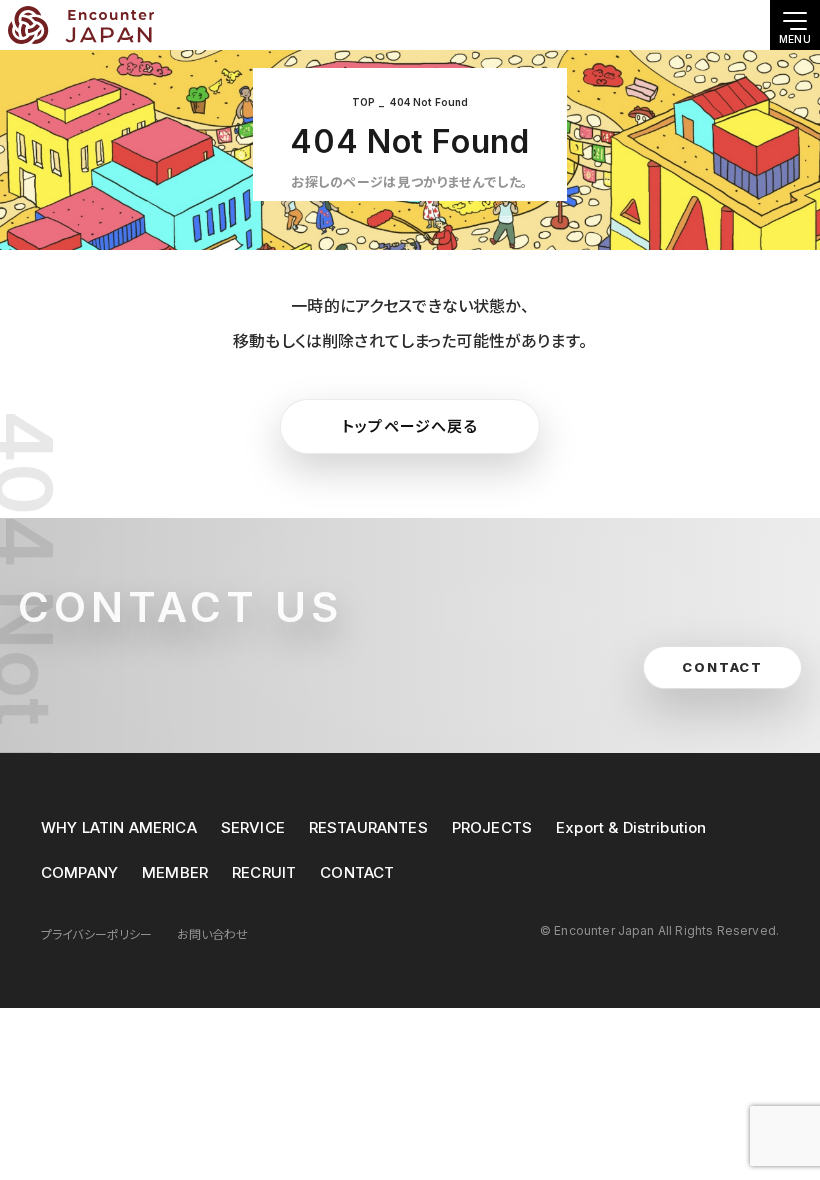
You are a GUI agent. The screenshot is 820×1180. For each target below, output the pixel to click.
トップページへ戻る (410, 426)
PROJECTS (492, 827)
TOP (363, 102)
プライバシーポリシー (97, 934)
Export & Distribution (631, 827)
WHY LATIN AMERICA (119, 827)
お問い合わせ (213, 934)
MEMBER (175, 872)
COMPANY (79, 872)
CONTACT (357, 872)
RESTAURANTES (368, 827)
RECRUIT (264, 872)
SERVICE (253, 827)
